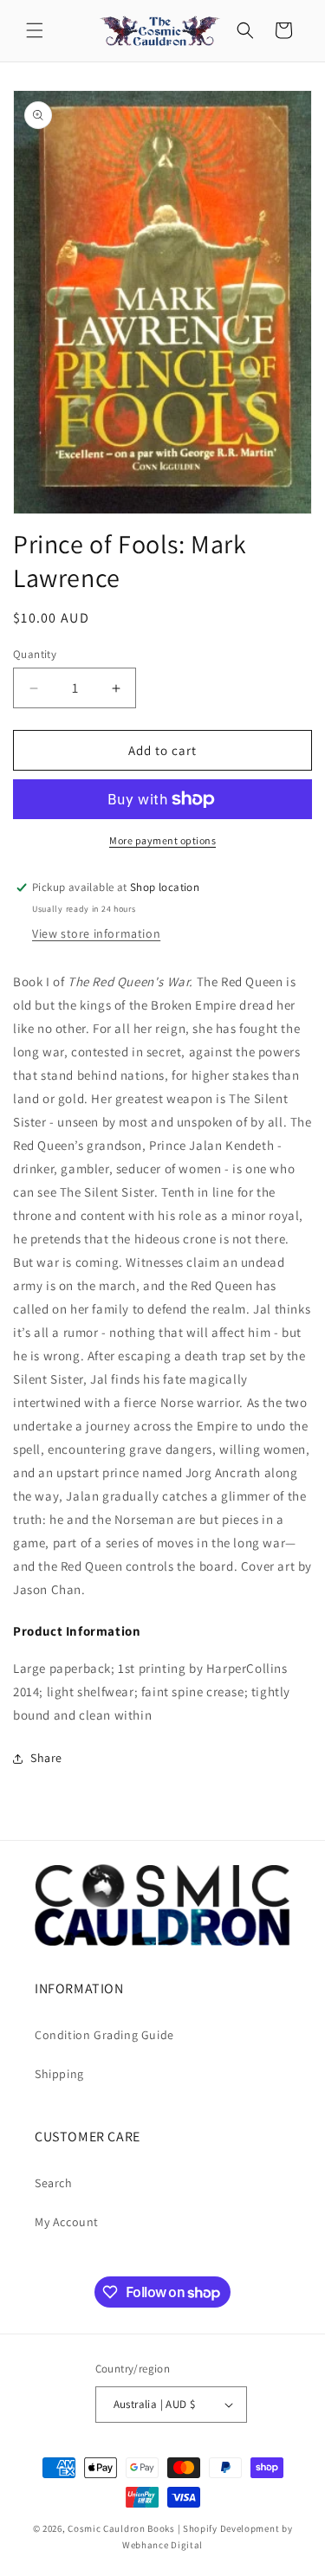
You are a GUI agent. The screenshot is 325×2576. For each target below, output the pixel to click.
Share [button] (46, 1758)
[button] (35, 30)
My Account (67, 2222)
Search (54, 2183)
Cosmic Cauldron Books (121, 2528)
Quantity (35, 654)
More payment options (162, 840)
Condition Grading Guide (104, 2035)
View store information (96, 933)
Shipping (59, 2074)
